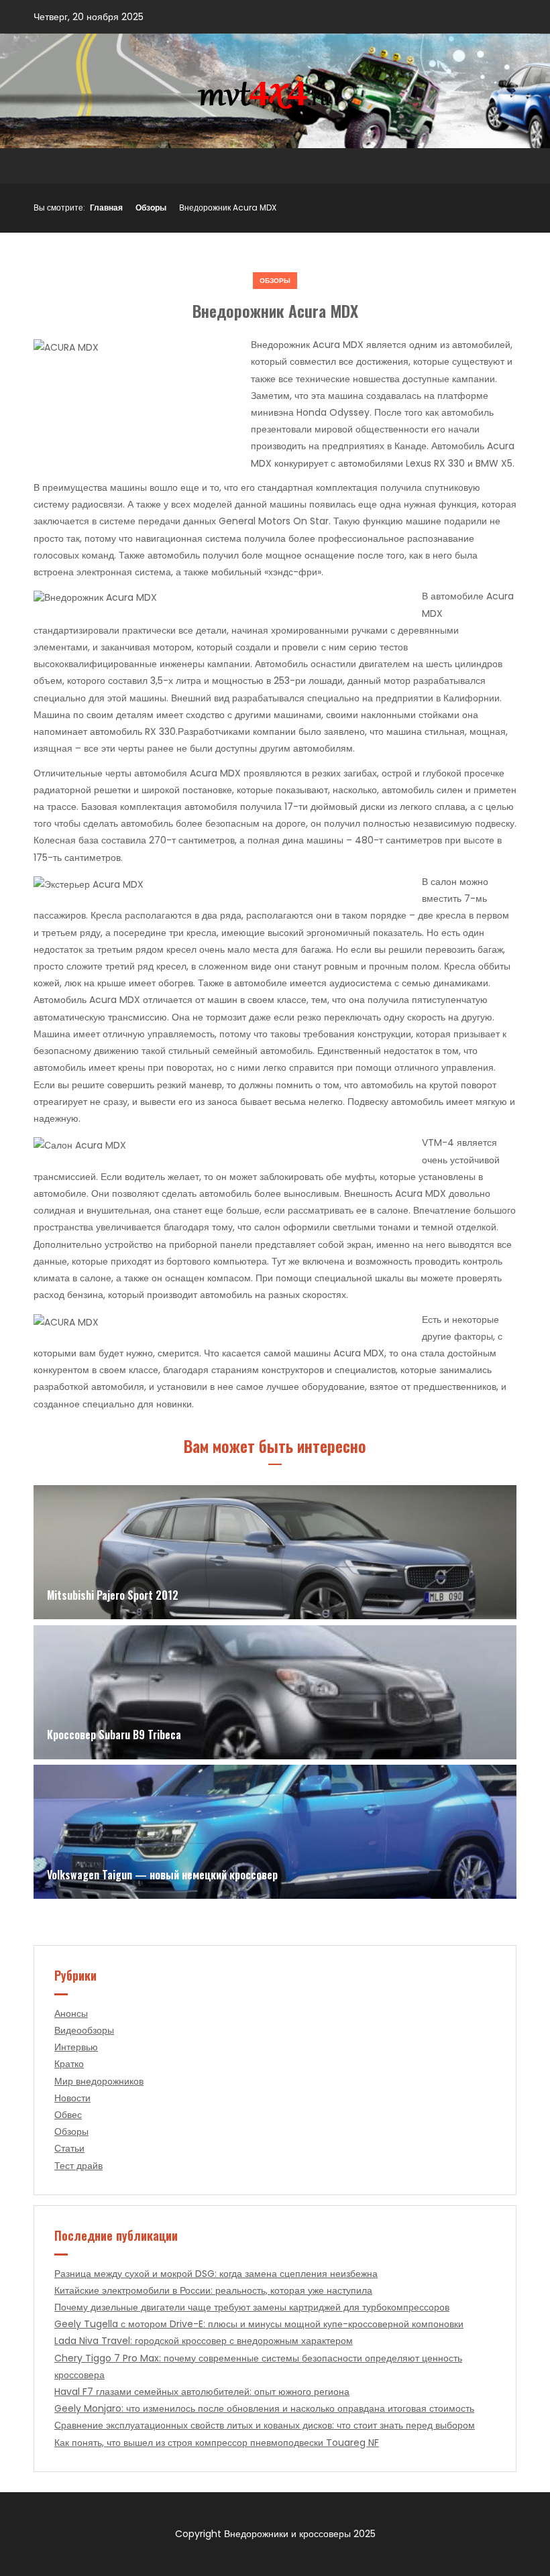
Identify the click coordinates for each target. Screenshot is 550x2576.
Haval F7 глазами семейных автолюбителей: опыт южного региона (202, 2392)
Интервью (76, 2047)
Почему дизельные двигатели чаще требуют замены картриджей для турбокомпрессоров (252, 2307)
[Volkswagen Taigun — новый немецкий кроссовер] (275, 1832)
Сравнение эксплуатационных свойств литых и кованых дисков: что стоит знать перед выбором (265, 2425)
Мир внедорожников (99, 2081)
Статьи (69, 2148)
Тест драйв (78, 2166)
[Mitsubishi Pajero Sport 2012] (275, 1552)
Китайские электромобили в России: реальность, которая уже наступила (213, 2290)
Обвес (68, 2115)
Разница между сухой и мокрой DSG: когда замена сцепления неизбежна (216, 2274)
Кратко (69, 2064)
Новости (72, 2098)
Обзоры (151, 208)
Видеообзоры (84, 2030)
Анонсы (71, 2013)
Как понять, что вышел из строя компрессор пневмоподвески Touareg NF (217, 2443)
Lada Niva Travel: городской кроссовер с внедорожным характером (204, 2341)
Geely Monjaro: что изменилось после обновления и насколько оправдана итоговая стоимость (264, 2408)
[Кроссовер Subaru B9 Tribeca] (275, 1692)
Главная (106, 208)
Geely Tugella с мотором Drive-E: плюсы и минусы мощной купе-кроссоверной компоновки (259, 2324)
